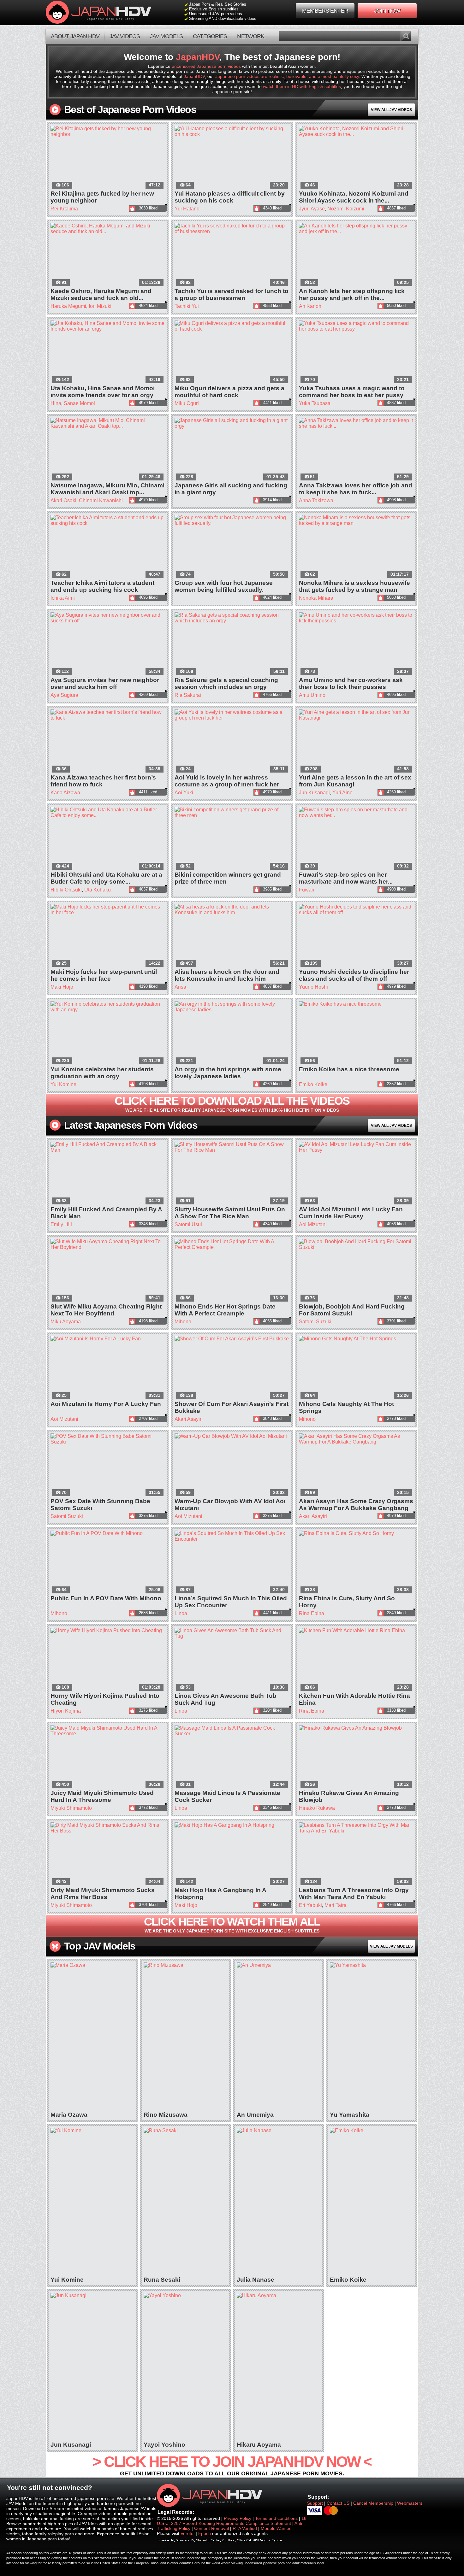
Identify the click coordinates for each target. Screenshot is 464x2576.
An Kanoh (310, 306)
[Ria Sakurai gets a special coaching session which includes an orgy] (232, 644)
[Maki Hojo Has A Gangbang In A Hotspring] (232, 1855)
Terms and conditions (276, 2518)
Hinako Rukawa (317, 1808)
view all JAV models (391, 1946)
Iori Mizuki (100, 306)
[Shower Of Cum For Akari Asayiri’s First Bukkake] (232, 1368)
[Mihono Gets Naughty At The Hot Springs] (356, 1368)
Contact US (338, 2503)
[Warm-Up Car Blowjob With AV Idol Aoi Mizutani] (232, 1466)
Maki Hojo (62, 987)
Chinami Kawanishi (101, 500)
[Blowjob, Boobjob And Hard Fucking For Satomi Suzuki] (356, 1271)
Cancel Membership (374, 2503)
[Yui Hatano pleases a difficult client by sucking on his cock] (232, 158)
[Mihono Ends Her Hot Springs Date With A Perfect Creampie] (232, 1271)
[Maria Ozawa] (92, 2037)
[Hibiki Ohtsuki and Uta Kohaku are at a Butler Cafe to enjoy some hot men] (108, 839)
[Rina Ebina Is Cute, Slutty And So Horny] (356, 1563)
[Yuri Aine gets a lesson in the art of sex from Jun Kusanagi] (356, 742)
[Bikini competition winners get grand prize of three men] (232, 839)
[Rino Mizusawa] (185, 2037)
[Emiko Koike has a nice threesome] (356, 1033)
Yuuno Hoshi (313, 987)
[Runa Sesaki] (185, 2202)
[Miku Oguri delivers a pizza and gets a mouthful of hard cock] (232, 353)
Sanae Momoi (79, 403)
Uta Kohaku (98, 890)
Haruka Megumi (68, 306)
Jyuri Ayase (312, 209)
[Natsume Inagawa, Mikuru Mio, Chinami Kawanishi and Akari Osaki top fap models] (108, 450)
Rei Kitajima (64, 209)
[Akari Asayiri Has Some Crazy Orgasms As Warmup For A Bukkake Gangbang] (356, 1466)
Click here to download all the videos (232, 1103)
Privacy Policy (238, 2518)
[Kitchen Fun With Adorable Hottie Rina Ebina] (356, 1660)
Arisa (180, 987)
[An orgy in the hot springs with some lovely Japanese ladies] (232, 1033)
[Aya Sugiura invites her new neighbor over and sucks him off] (108, 644)
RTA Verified (245, 2528)
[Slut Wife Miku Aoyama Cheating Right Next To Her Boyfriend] (108, 1271)
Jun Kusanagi (314, 793)
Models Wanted (276, 2528)
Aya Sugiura (64, 695)
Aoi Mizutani (313, 1224)
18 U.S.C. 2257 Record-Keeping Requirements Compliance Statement (232, 2521)
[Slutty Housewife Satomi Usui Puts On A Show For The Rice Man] (232, 1174)
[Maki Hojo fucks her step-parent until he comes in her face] (108, 936)
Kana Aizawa (65, 793)
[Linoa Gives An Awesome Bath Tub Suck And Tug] (232, 1660)
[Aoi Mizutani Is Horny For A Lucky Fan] (108, 1368)
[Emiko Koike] (372, 2202)
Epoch (205, 2533)
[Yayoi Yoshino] (185, 2367)
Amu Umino (312, 695)
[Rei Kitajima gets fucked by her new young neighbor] (108, 158)
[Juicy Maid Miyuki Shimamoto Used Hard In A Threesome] (108, 1757)
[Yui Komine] (92, 2202)
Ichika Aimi (63, 598)
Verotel (187, 2533)
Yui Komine (63, 1084)
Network (251, 36)
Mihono (183, 1322)
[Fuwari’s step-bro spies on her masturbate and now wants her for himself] (356, 839)
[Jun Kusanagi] (92, 2367)
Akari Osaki (63, 500)
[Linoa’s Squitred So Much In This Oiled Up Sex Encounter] (232, 1563)
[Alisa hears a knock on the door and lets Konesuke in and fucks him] (232, 936)
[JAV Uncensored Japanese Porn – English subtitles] (108, 13)
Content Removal (211, 2528)
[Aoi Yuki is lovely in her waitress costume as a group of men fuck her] (232, 742)
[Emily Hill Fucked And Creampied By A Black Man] (108, 1174)
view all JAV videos (391, 110)
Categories (210, 36)
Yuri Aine (342, 793)
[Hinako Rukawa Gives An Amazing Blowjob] (356, 1757)
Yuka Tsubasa (315, 403)
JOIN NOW (387, 11)
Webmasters (410, 2503)
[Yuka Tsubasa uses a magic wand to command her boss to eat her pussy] (356, 353)
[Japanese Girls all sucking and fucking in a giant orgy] (232, 450)
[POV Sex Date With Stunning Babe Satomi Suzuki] (108, 1466)
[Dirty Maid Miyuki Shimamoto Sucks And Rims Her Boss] (108, 1855)
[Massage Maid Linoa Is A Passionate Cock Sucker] (232, 1757)
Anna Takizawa (316, 500)
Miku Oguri (187, 403)
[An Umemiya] (279, 2037)
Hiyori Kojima (66, 1711)
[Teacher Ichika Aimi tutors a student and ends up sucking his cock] (108, 547)
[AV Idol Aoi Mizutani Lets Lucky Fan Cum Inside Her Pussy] (356, 1174)
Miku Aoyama (66, 1322)
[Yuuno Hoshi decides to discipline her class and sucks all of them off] (356, 936)
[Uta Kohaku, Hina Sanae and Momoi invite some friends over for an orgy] (108, 353)
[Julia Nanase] (279, 2202)
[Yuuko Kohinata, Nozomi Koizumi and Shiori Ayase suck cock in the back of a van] (356, 158)
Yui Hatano (187, 209)
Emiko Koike (313, 1084)
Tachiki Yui (187, 306)
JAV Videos (125, 36)
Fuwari (307, 890)
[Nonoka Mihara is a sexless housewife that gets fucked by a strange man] (356, 547)
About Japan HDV (75, 36)
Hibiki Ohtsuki (66, 890)
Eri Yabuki (310, 1905)
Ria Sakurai (188, 695)
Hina (56, 403)
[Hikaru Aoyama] (279, 2367)
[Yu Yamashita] (372, 2037)
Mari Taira (336, 1905)
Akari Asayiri (189, 1419)
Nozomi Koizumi (346, 209)
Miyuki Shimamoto (71, 1808)
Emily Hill (61, 1224)
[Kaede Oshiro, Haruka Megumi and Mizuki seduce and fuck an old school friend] (108, 255)
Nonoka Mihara (316, 598)
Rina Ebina (312, 1613)
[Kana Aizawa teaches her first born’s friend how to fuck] (108, 742)
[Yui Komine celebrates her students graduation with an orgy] (108, 1033)
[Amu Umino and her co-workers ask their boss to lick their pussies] (356, 644)
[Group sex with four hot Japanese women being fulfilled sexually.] (232, 547)
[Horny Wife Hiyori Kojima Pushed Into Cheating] (108, 1660)
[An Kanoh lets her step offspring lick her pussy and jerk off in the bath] (356, 255)
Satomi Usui (188, 1224)
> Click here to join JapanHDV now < (232, 2465)
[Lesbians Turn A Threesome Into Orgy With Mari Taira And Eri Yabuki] (356, 1855)
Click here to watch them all (232, 1924)
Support (315, 2503)
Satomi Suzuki (315, 1322)
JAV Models (166, 36)
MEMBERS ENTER (325, 11)
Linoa (181, 1613)
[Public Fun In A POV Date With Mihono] (108, 1563)
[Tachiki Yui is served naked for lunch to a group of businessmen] (232, 255)
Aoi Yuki (184, 793)
